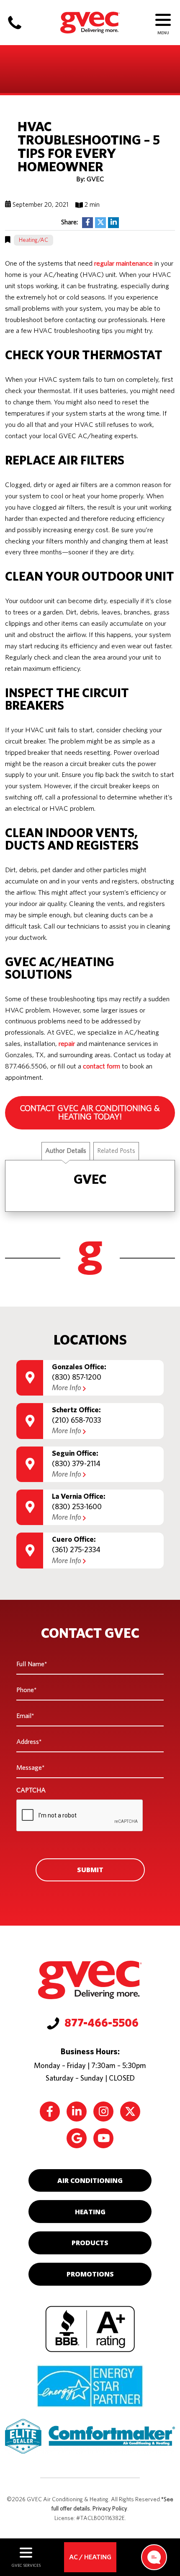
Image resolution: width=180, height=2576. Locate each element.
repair (67, 1044)
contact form (102, 1066)
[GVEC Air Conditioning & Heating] (90, 21)
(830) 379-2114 (76, 1464)
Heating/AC (33, 240)
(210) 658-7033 (76, 1421)
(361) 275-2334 (76, 1550)
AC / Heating (90, 2557)
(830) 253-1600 (77, 1507)
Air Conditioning (90, 2180)
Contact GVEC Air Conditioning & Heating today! (90, 1113)
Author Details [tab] (66, 1151)
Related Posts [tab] (116, 1151)
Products (90, 2243)
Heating (90, 2212)
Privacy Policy (110, 2509)
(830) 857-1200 (77, 1378)
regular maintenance (123, 264)
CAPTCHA (31, 1790)
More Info (67, 1388)
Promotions (90, 2274)
